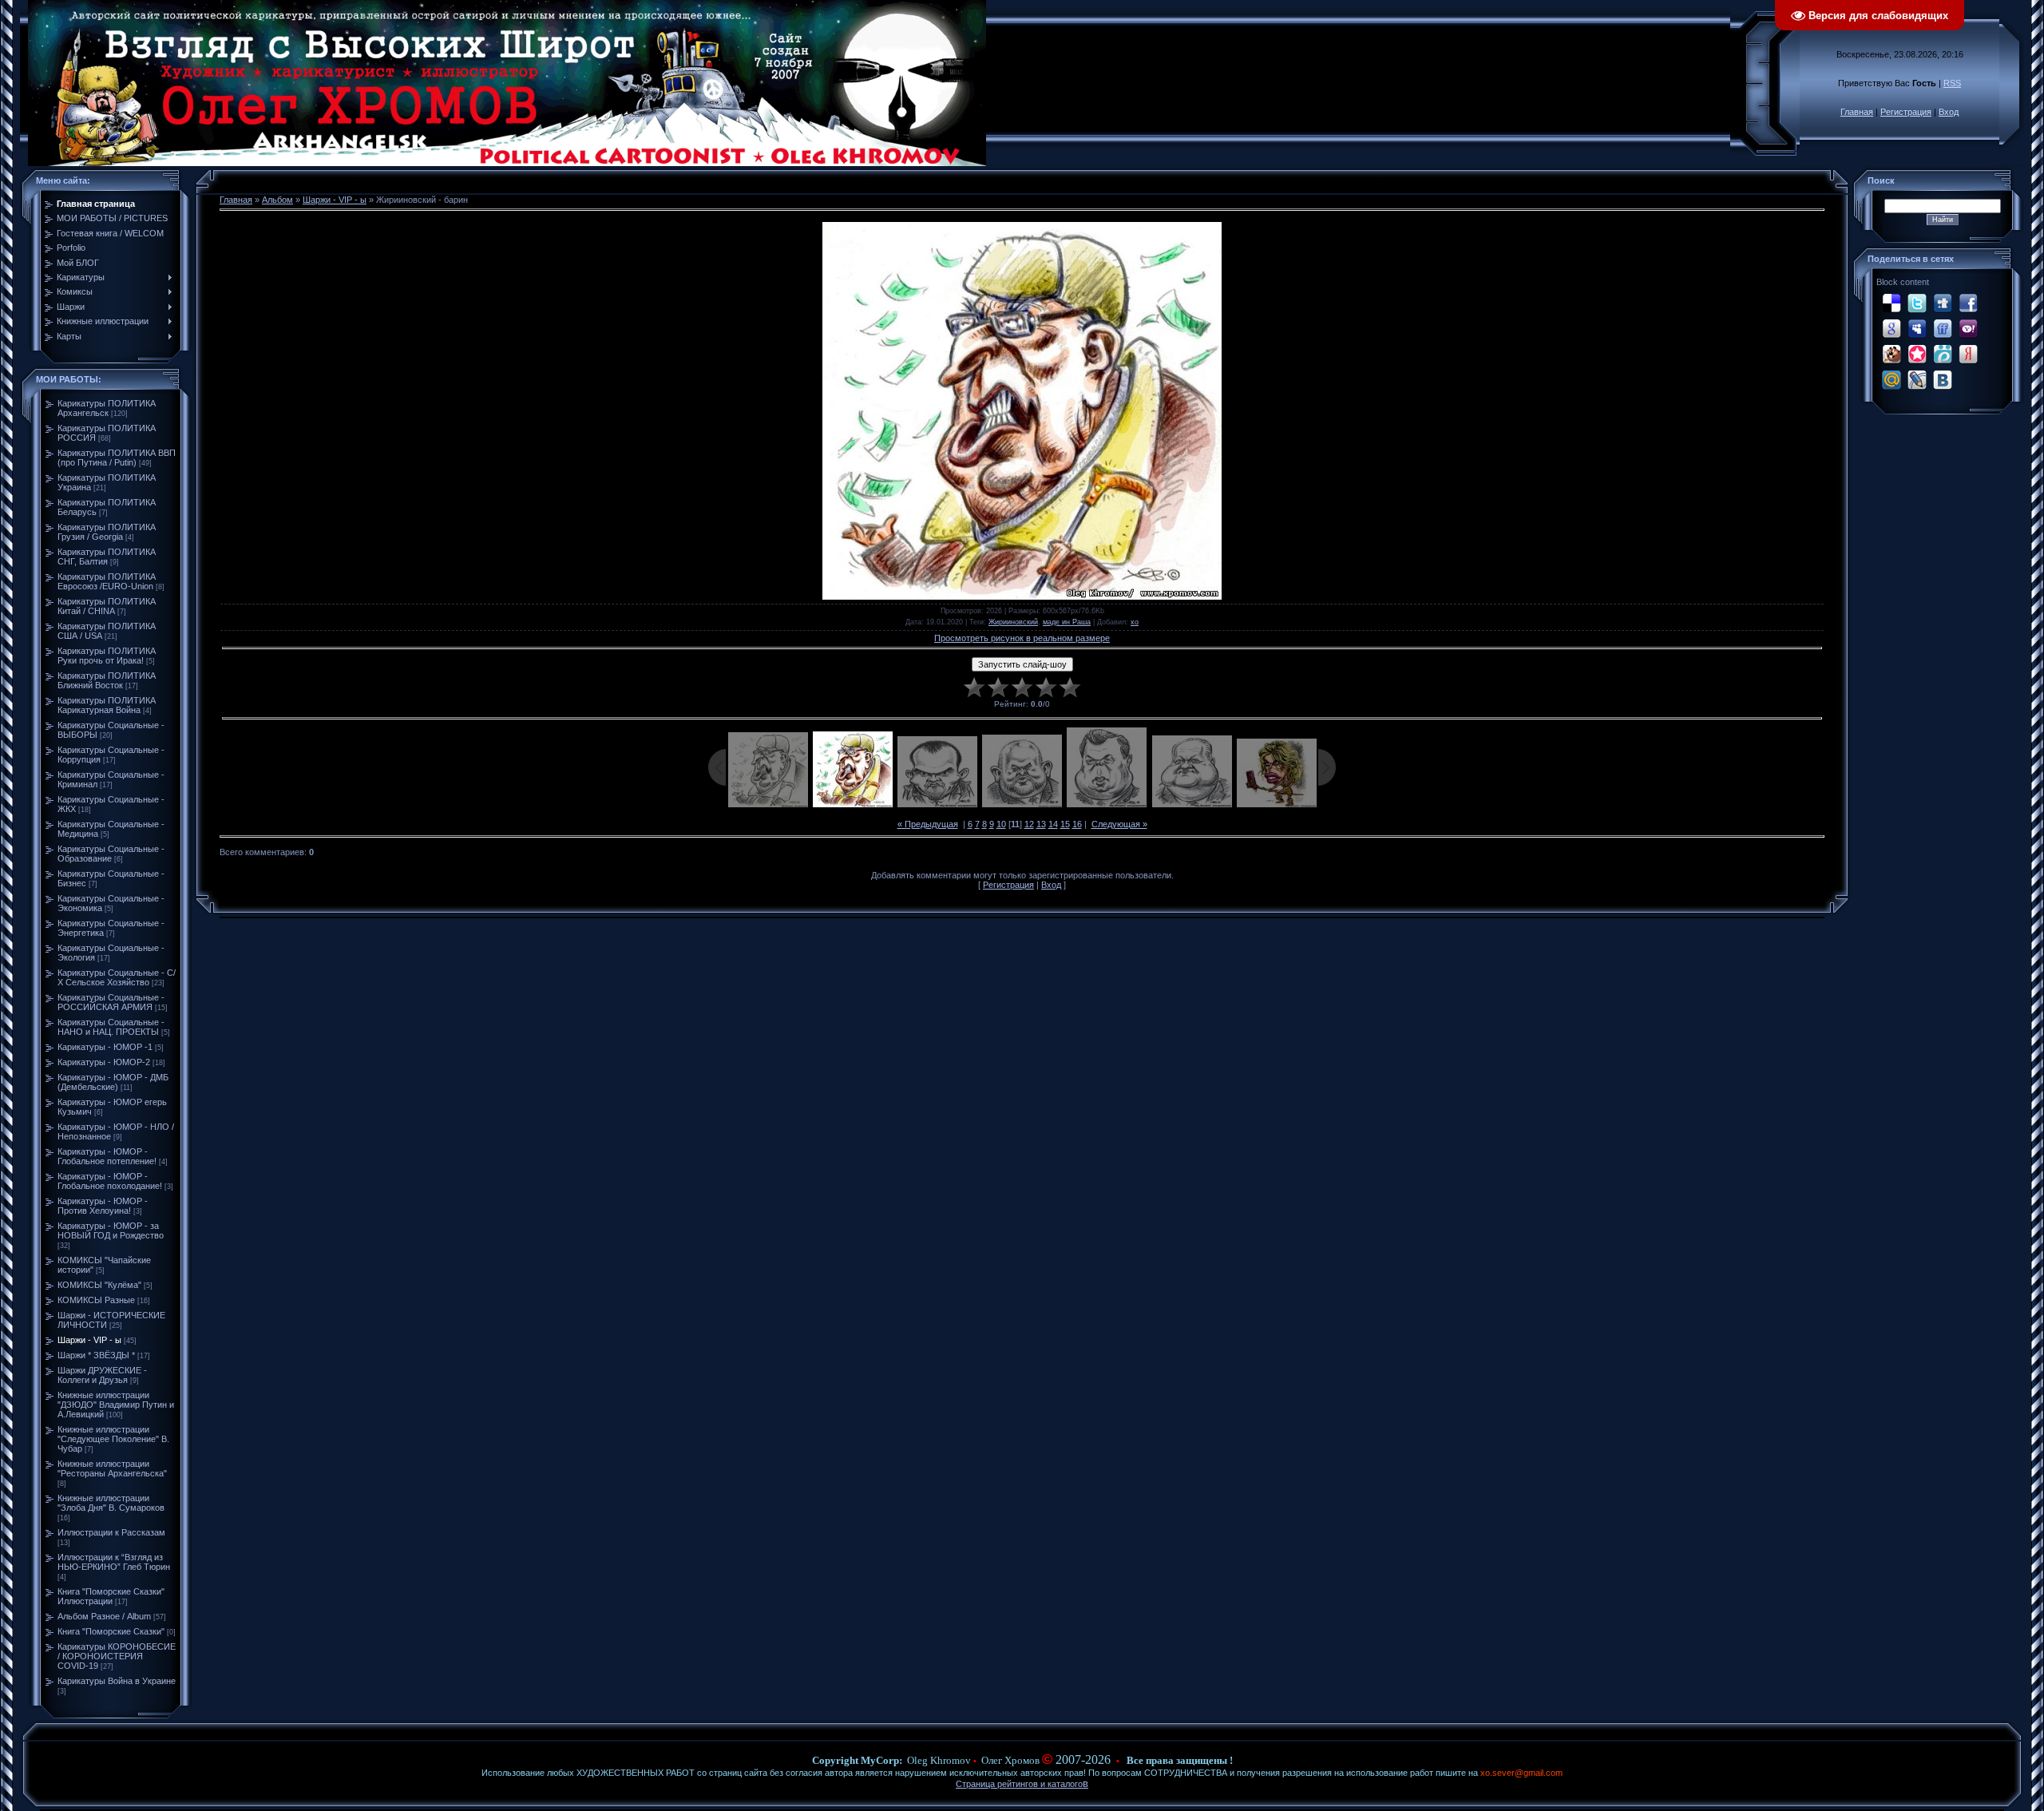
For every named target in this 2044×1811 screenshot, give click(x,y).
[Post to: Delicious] (1891, 303)
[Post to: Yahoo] (1968, 328)
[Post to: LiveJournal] (1917, 379)
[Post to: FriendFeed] (1943, 328)
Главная (1857, 112)
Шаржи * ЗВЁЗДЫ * (96, 1355)
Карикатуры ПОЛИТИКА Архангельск (107, 408)
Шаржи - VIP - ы (89, 1340)
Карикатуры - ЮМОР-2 (104, 1062)
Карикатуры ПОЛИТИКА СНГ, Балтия (107, 557)
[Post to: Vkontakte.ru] (1943, 379)
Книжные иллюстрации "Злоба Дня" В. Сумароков (111, 1503)
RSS (1952, 83)
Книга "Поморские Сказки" (111, 1631)
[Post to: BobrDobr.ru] (1891, 354)
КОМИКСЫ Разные (96, 1300)
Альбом (277, 200)
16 (1077, 824)
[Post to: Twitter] (1917, 303)
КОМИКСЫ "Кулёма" (99, 1285)
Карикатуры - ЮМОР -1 (105, 1047)
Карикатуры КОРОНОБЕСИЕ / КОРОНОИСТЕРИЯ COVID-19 (117, 1656)
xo (1135, 622)
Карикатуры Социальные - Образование (111, 854)
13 (1041, 824)
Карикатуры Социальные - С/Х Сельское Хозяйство (117, 977)
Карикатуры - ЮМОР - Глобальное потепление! (107, 1156)
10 (1001, 824)
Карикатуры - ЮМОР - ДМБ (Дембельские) (113, 1082)
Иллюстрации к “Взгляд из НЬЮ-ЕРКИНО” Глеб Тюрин (114, 1562)
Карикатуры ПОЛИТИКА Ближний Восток (107, 680)
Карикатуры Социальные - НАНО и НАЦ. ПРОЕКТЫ (111, 1027)
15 (1065, 824)
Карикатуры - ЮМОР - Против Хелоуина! (103, 1206)
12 (1029, 824)
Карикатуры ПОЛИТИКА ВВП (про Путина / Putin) (117, 458)
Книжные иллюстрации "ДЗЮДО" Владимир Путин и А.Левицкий (116, 1405)
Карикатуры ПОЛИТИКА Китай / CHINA (107, 606)
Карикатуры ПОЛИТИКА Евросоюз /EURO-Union (107, 581)
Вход (1949, 112)
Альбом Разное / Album (104, 1616)
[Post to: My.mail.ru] (1891, 379)
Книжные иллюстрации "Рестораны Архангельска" (112, 1468)
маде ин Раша (1067, 622)
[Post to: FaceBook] (1968, 303)
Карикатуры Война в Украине (117, 1681)
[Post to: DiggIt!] (1943, 303)
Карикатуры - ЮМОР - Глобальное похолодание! (110, 1181)
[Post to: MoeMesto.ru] (1943, 354)
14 (1053, 824)
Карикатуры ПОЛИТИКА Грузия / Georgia (107, 532)
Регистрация (1906, 112)
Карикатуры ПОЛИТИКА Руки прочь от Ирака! (107, 656)
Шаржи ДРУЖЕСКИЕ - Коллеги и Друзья (102, 1375)
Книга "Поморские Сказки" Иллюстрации (111, 1596)
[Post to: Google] (1891, 328)
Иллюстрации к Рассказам (111, 1532)
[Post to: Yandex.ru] (1968, 354)
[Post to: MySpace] (1917, 328)
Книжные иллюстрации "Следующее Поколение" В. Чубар (113, 1439)
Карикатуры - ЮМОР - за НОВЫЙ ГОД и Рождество (111, 1230)
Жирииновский (1013, 622)
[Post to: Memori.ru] (1917, 354)
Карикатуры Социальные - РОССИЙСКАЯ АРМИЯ (111, 1002)
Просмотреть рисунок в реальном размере (1022, 638)
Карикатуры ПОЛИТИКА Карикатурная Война (107, 705)
